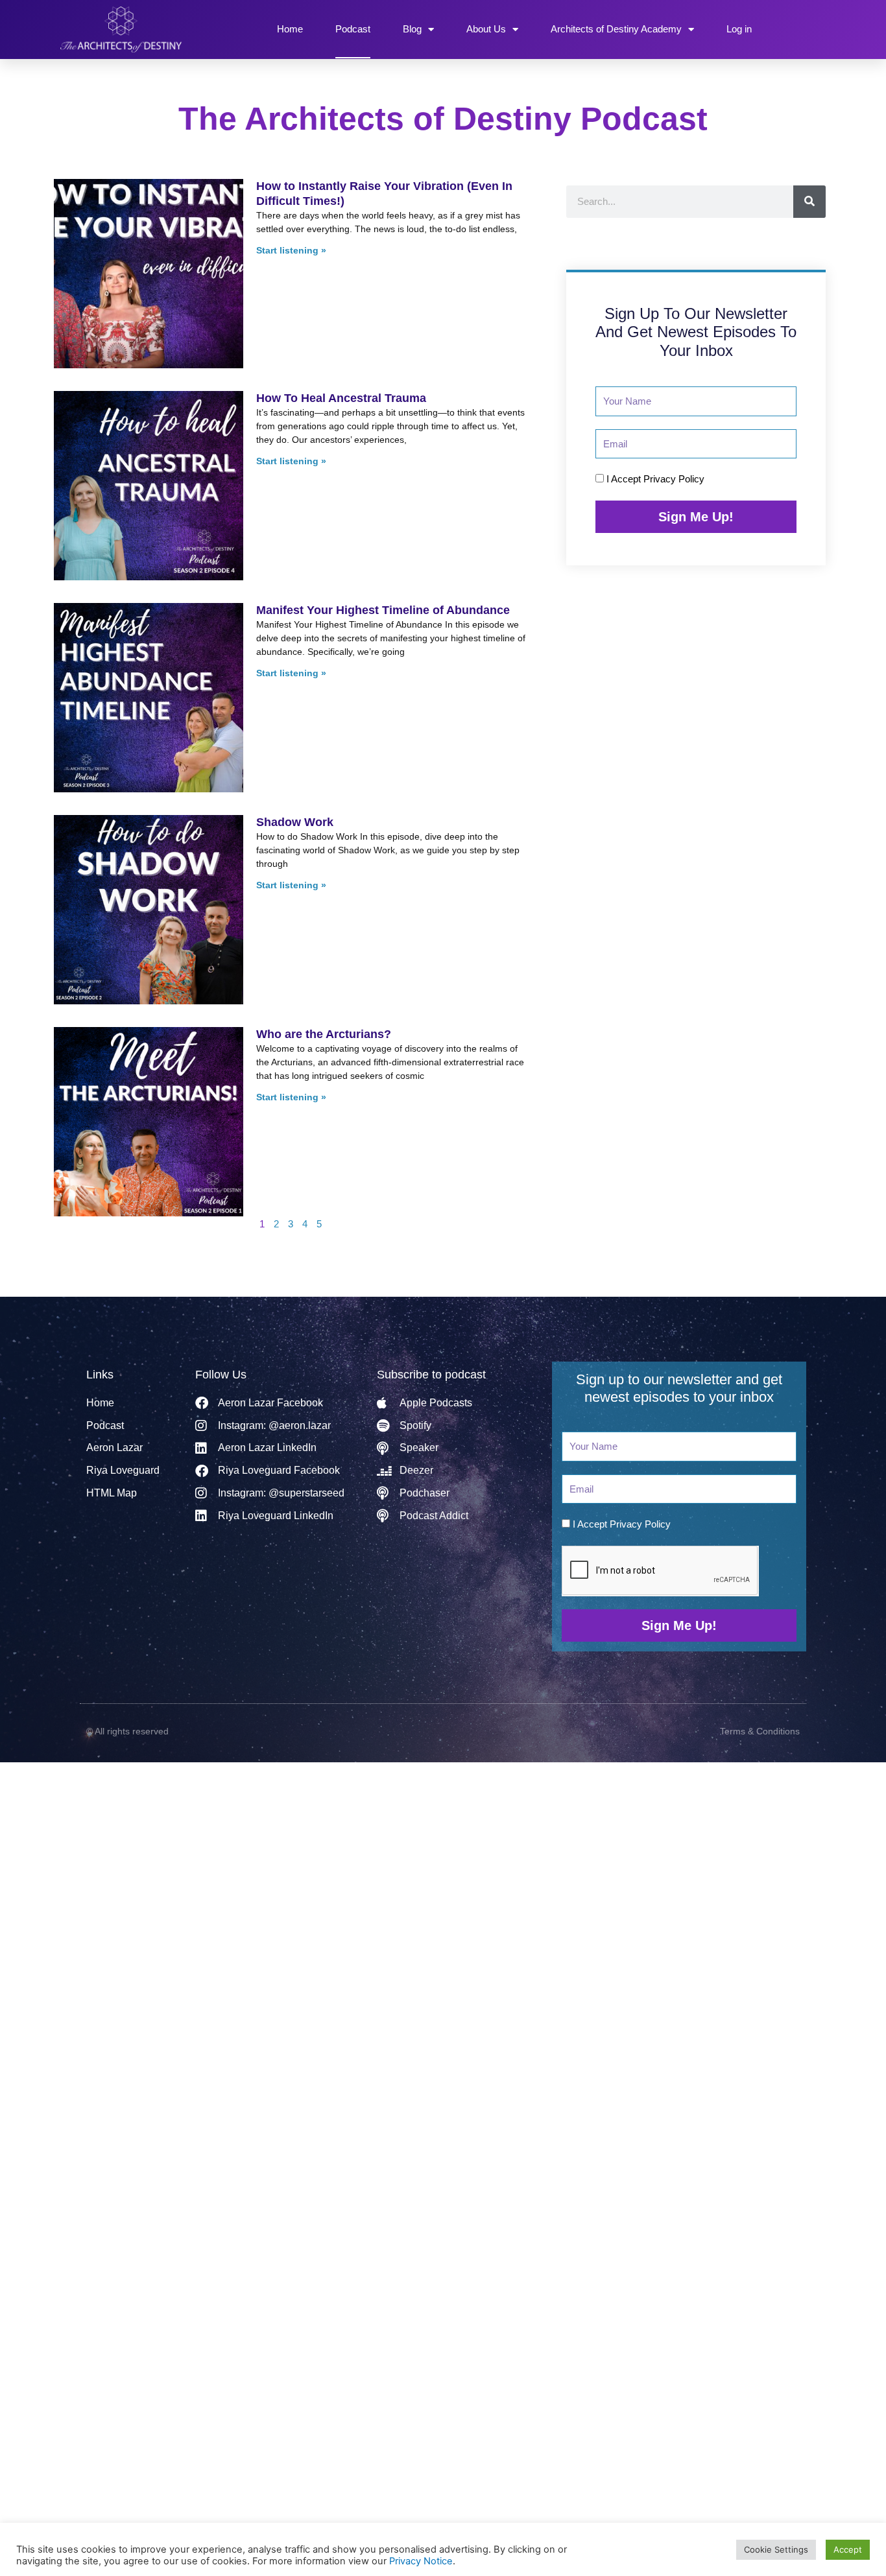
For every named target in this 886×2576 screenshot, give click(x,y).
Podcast (353, 29)
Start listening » (291, 250)
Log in (739, 29)
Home (290, 29)
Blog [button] (412, 29)
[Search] (809, 202)
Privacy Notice (421, 2561)
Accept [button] (848, 2549)
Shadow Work (295, 822)
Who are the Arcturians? (324, 1034)
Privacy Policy (674, 479)
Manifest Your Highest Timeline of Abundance (383, 610)
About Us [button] (486, 29)
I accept (655, 479)
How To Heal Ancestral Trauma (341, 398)
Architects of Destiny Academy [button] (616, 29)
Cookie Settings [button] (776, 2549)
